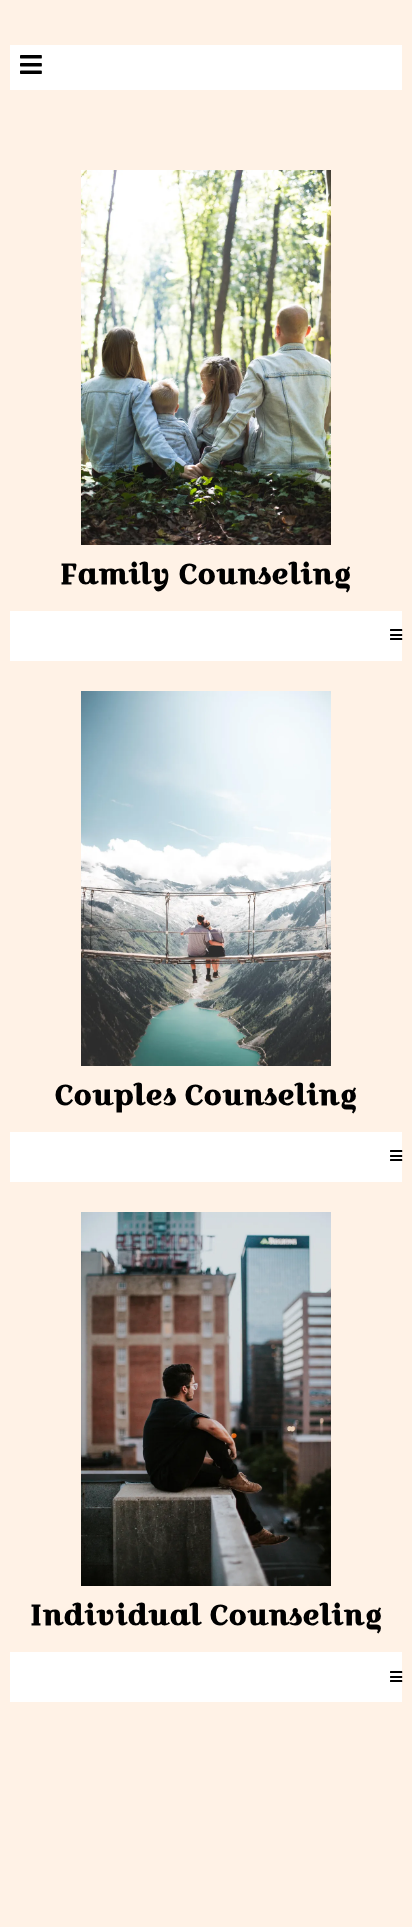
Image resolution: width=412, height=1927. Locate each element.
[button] (31, 67)
